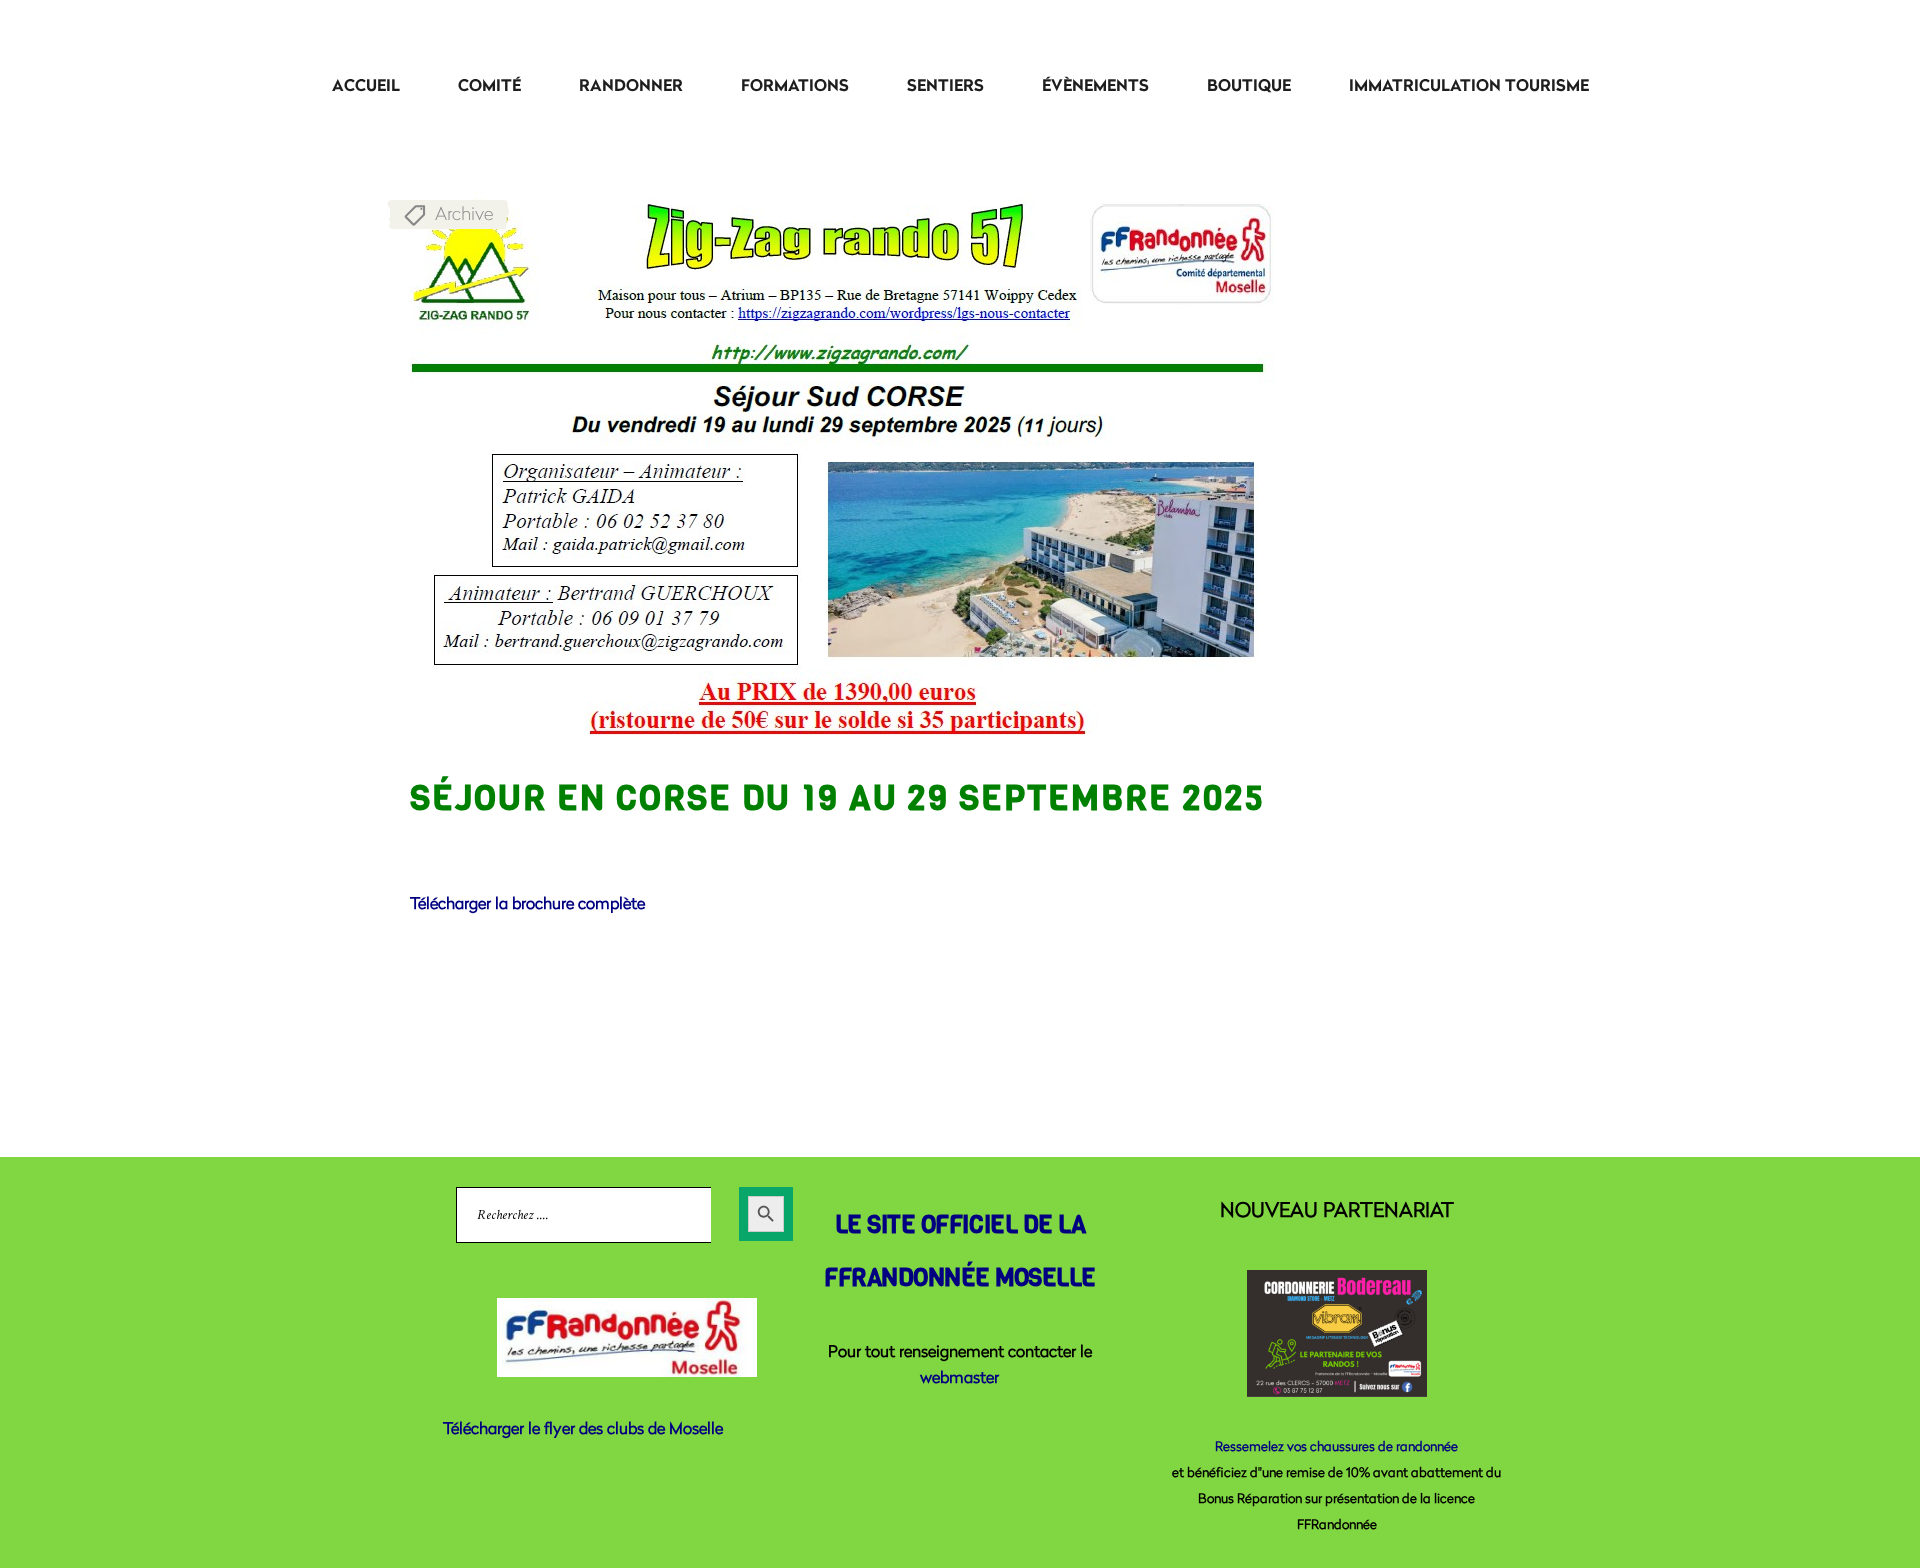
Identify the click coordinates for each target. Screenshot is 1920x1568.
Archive (464, 213)
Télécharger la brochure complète (527, 902)
